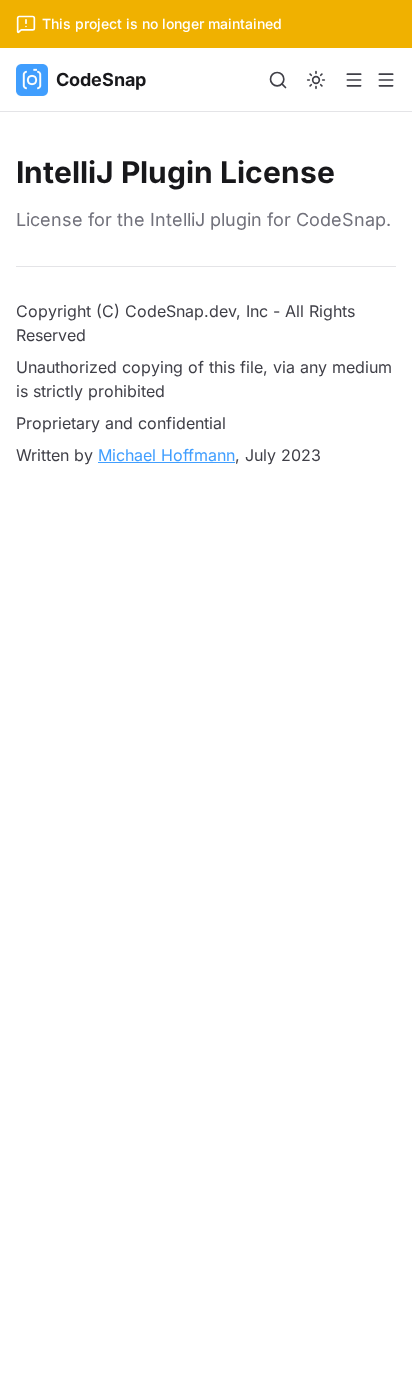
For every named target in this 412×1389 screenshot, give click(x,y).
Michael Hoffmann (166, 455)
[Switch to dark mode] (316, 80)
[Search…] (278, 80)
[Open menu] (354, 80)
